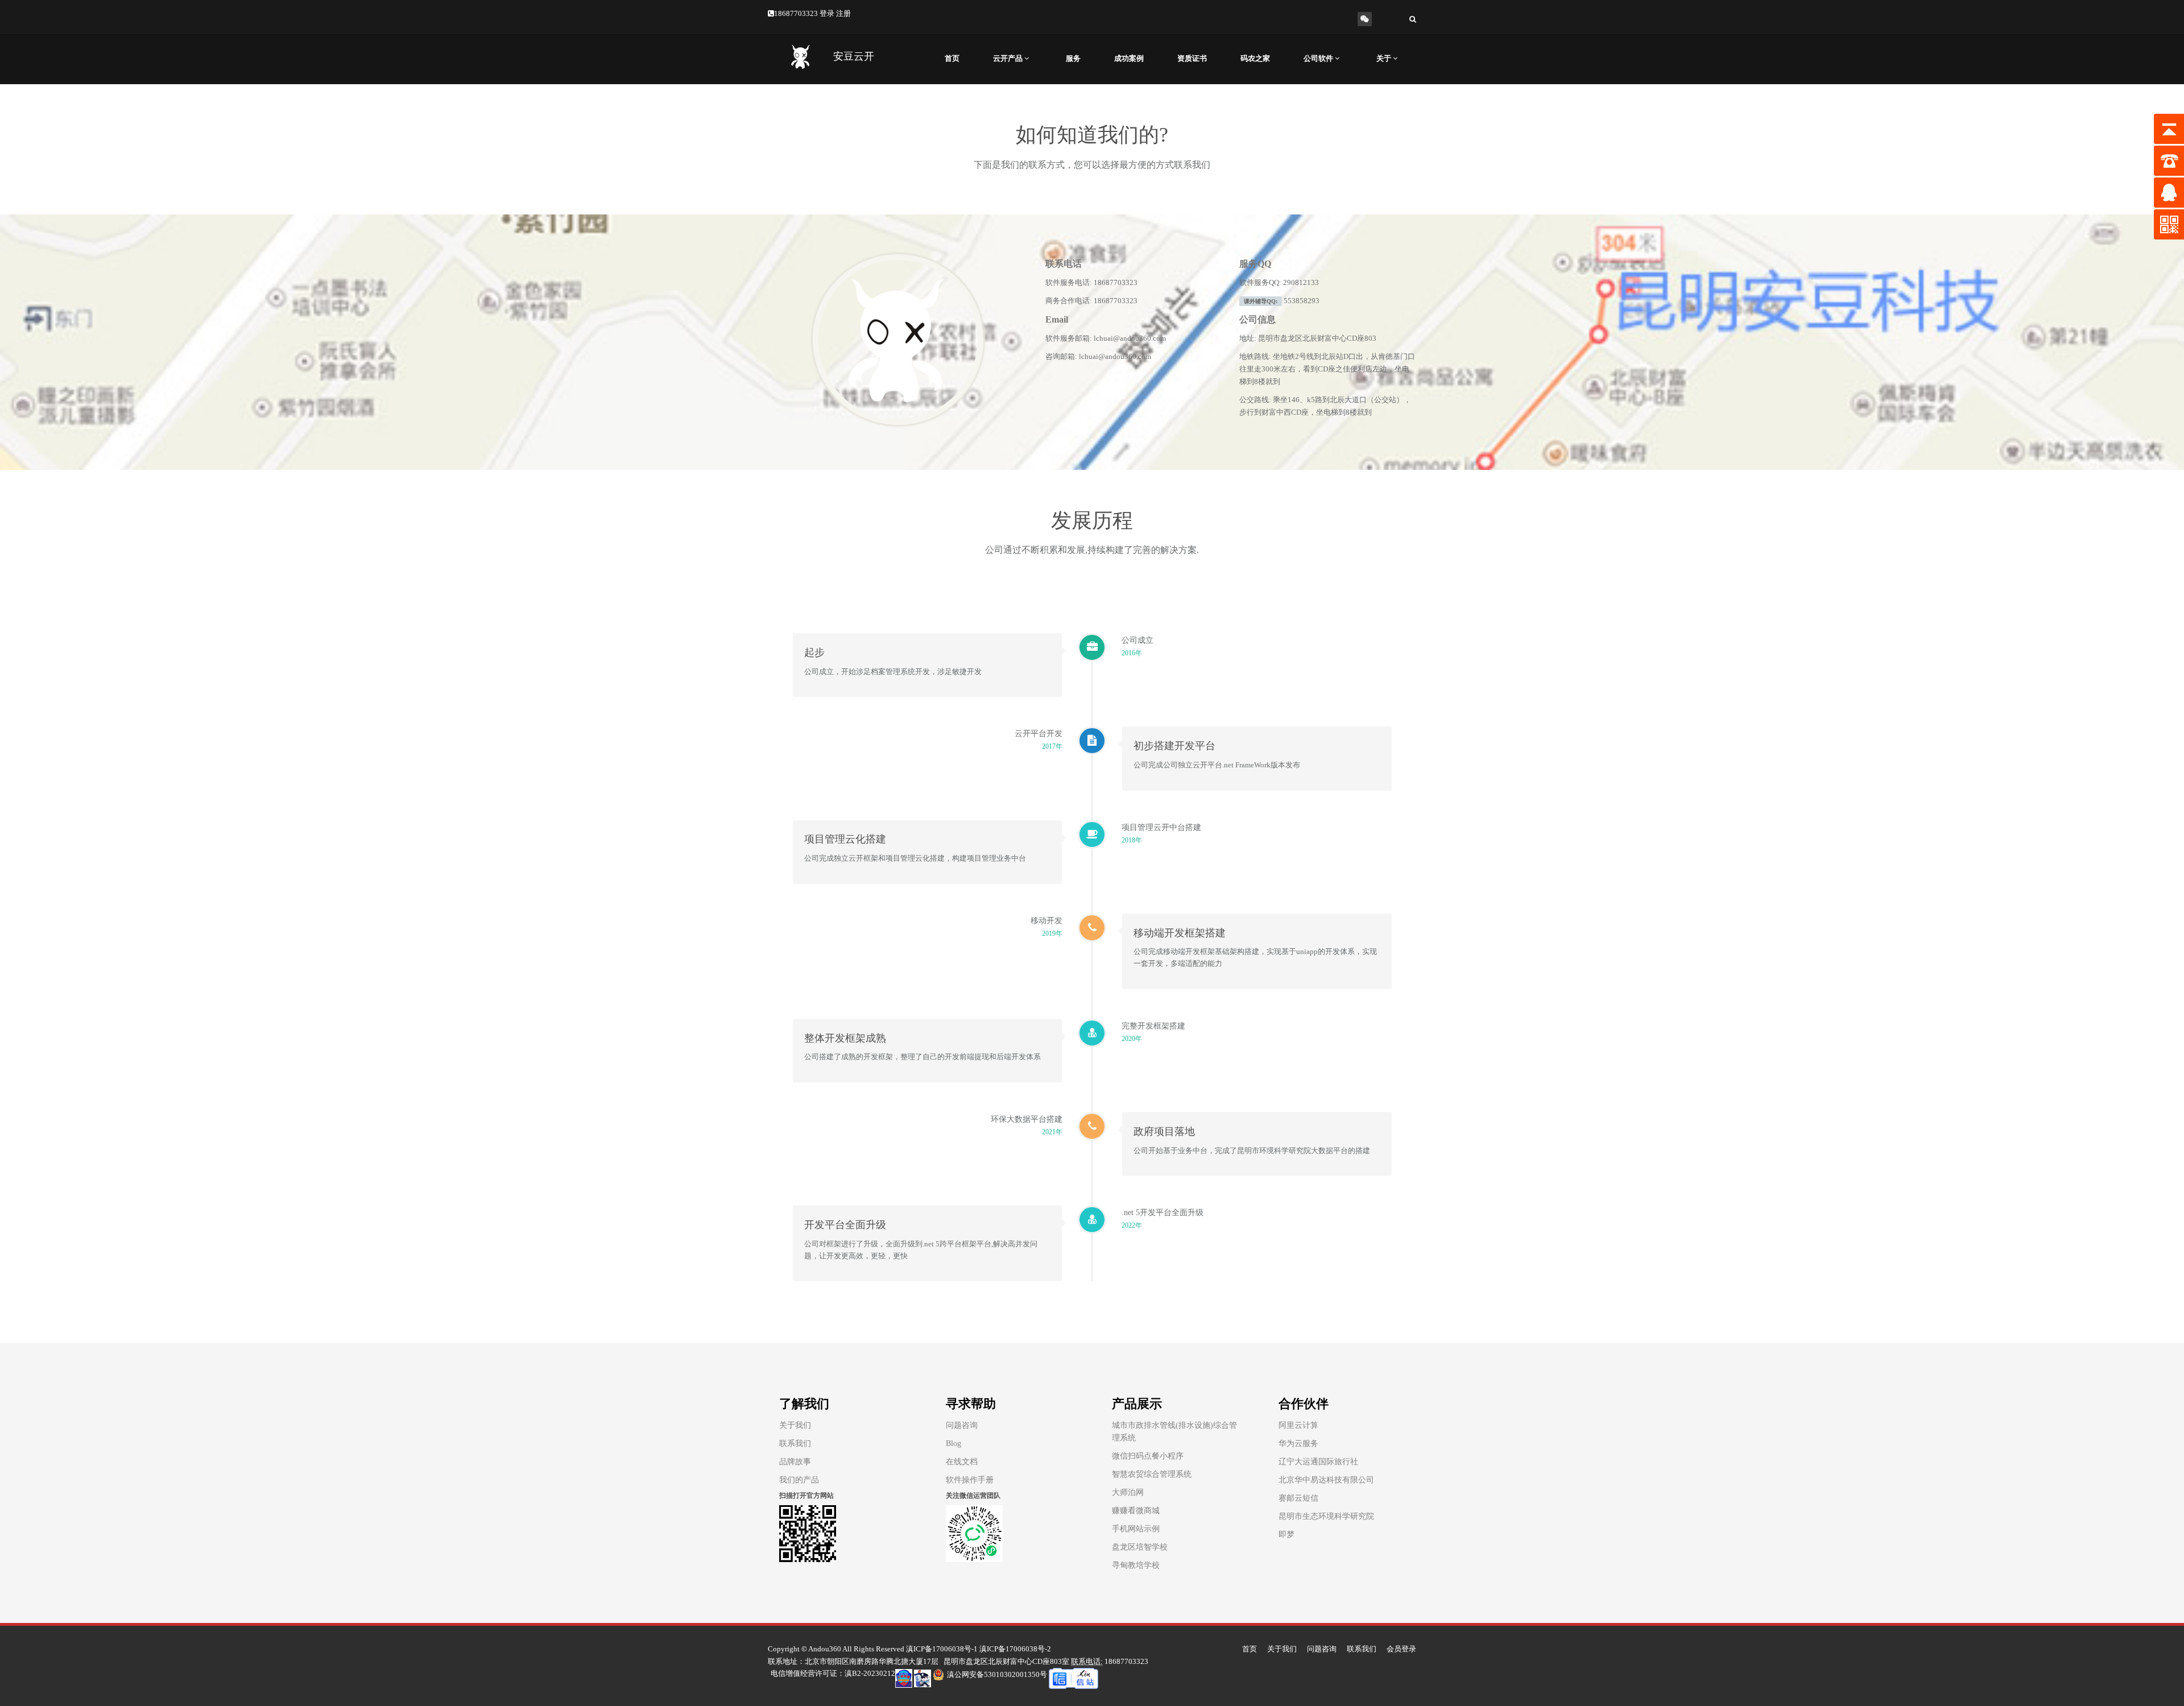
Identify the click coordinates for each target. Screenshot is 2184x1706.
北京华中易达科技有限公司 (1326, 1480)
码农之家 (1255, 58)
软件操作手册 (970, 1480)
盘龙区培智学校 (1140, 1547)
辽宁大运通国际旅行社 (1318, 1462)
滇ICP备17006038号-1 (942, 1649)
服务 (1073, 58)
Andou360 (825, 1649)
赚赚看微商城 (1136, 1511)
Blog (954, 1443)
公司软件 (1319, 58)
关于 (1385, 58)
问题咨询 (962, 1425)
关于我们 (795, 1425)
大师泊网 (1128, 1492)
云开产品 (1009, 58)
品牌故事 (795, 1462)
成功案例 (1129, 58)
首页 (952, 58)
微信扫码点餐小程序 (1148, 1456)
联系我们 (795, 1443)
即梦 (1287, 1534)
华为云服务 (1298, 1443)
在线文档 (962, 1462)
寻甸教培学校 (1136, 1565)
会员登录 (1401, 1649)
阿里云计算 (1298, 1425)
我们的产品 (799, 1480)
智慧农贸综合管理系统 (1152, 1474)
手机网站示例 (1136, 1529)
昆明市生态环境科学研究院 (1326, 1516)
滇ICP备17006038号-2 (1015, 1649)
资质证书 (1192, 58)
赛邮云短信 (1298, 1498)
